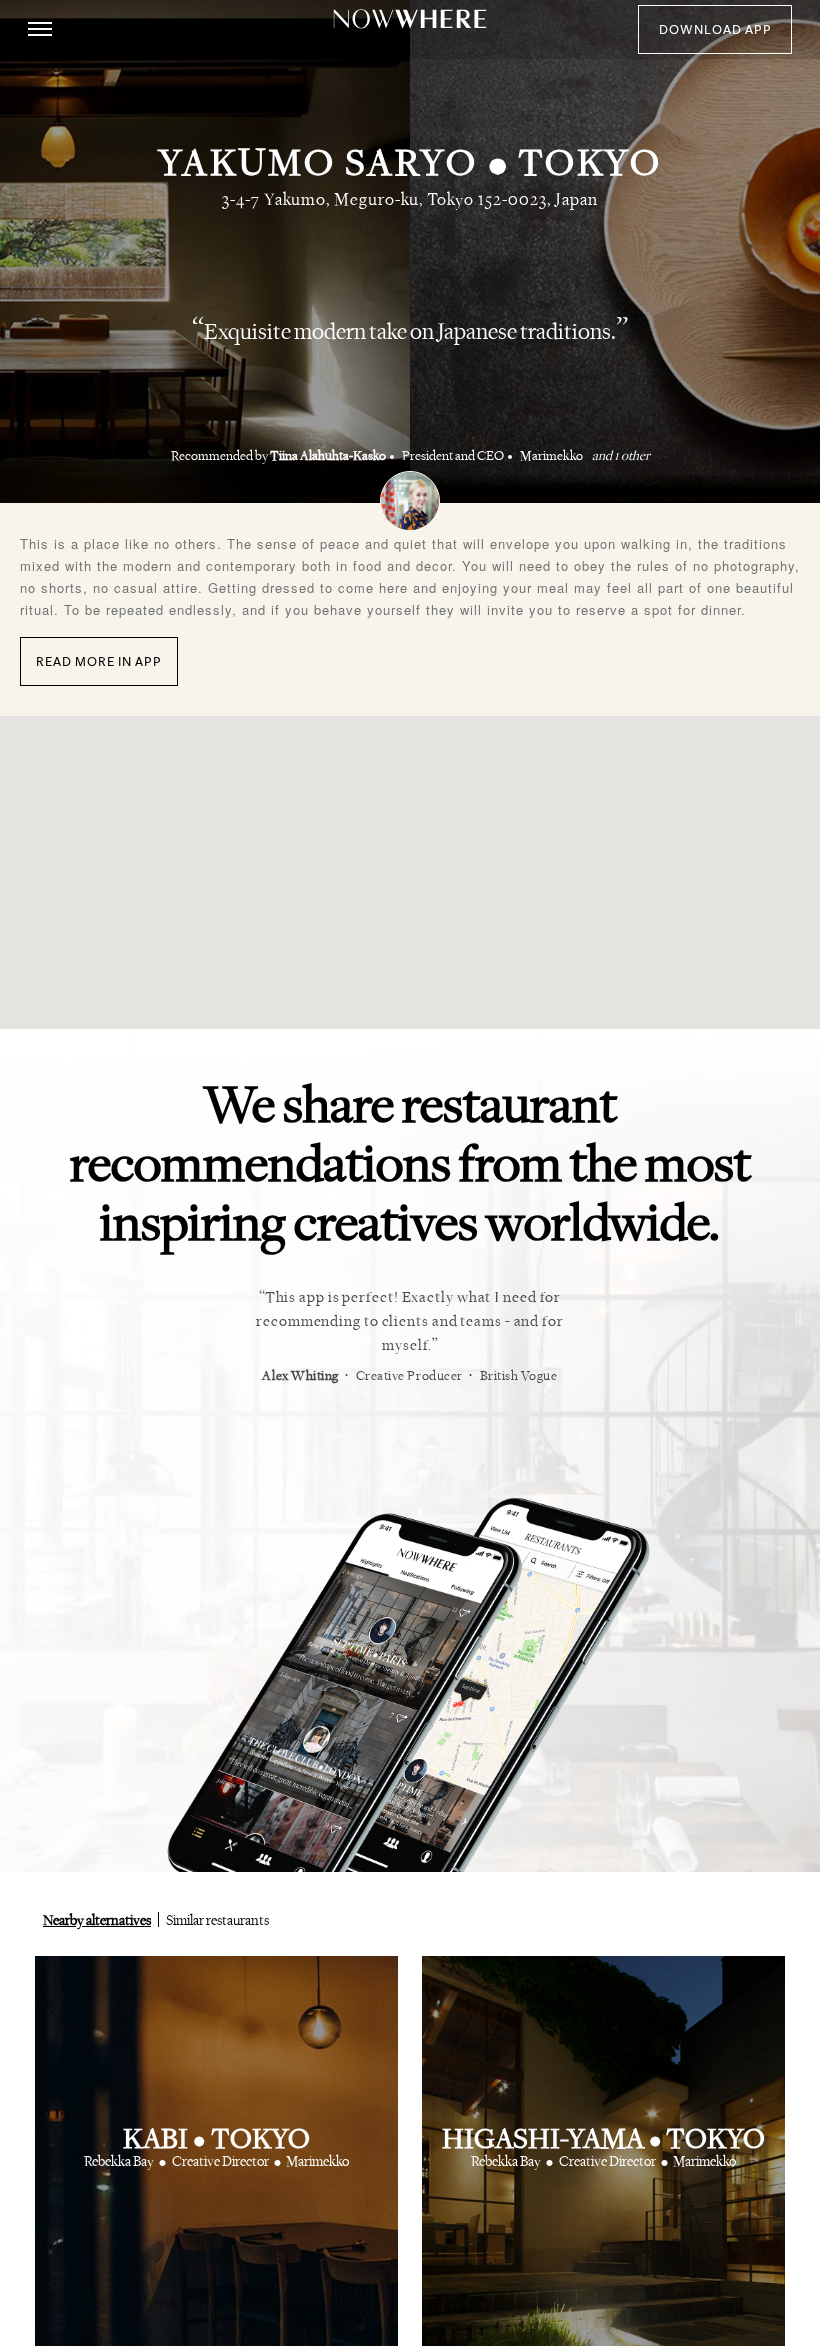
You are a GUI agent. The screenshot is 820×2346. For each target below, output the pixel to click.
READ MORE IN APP (99, 662)
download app (715, 30)
